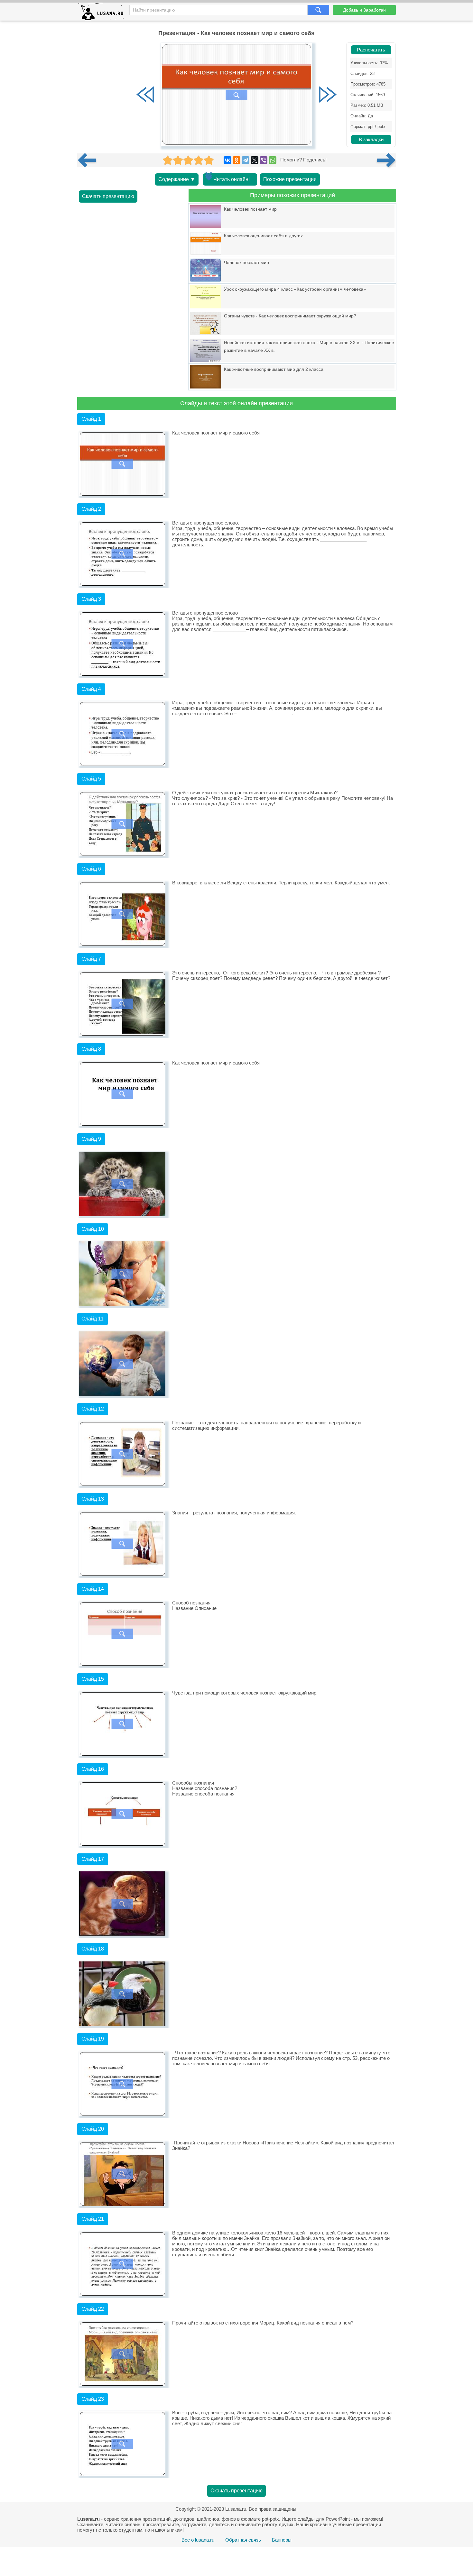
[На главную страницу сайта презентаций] (103, 13)
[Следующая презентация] (386, 160)
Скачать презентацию (108, 196)
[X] (255, 160)
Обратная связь (243, 2540)
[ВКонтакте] (227, 160)
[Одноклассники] (236, 160)
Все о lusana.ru (198, 2540)
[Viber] (264, 160)
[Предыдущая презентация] (89, 160)
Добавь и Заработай (364, 10)
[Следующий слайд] (328, 95)
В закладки (371, 140)
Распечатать (371, 50)
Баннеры (282, 2540)
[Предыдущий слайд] (145, 95)
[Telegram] (246, 160)
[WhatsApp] (273, 160)
